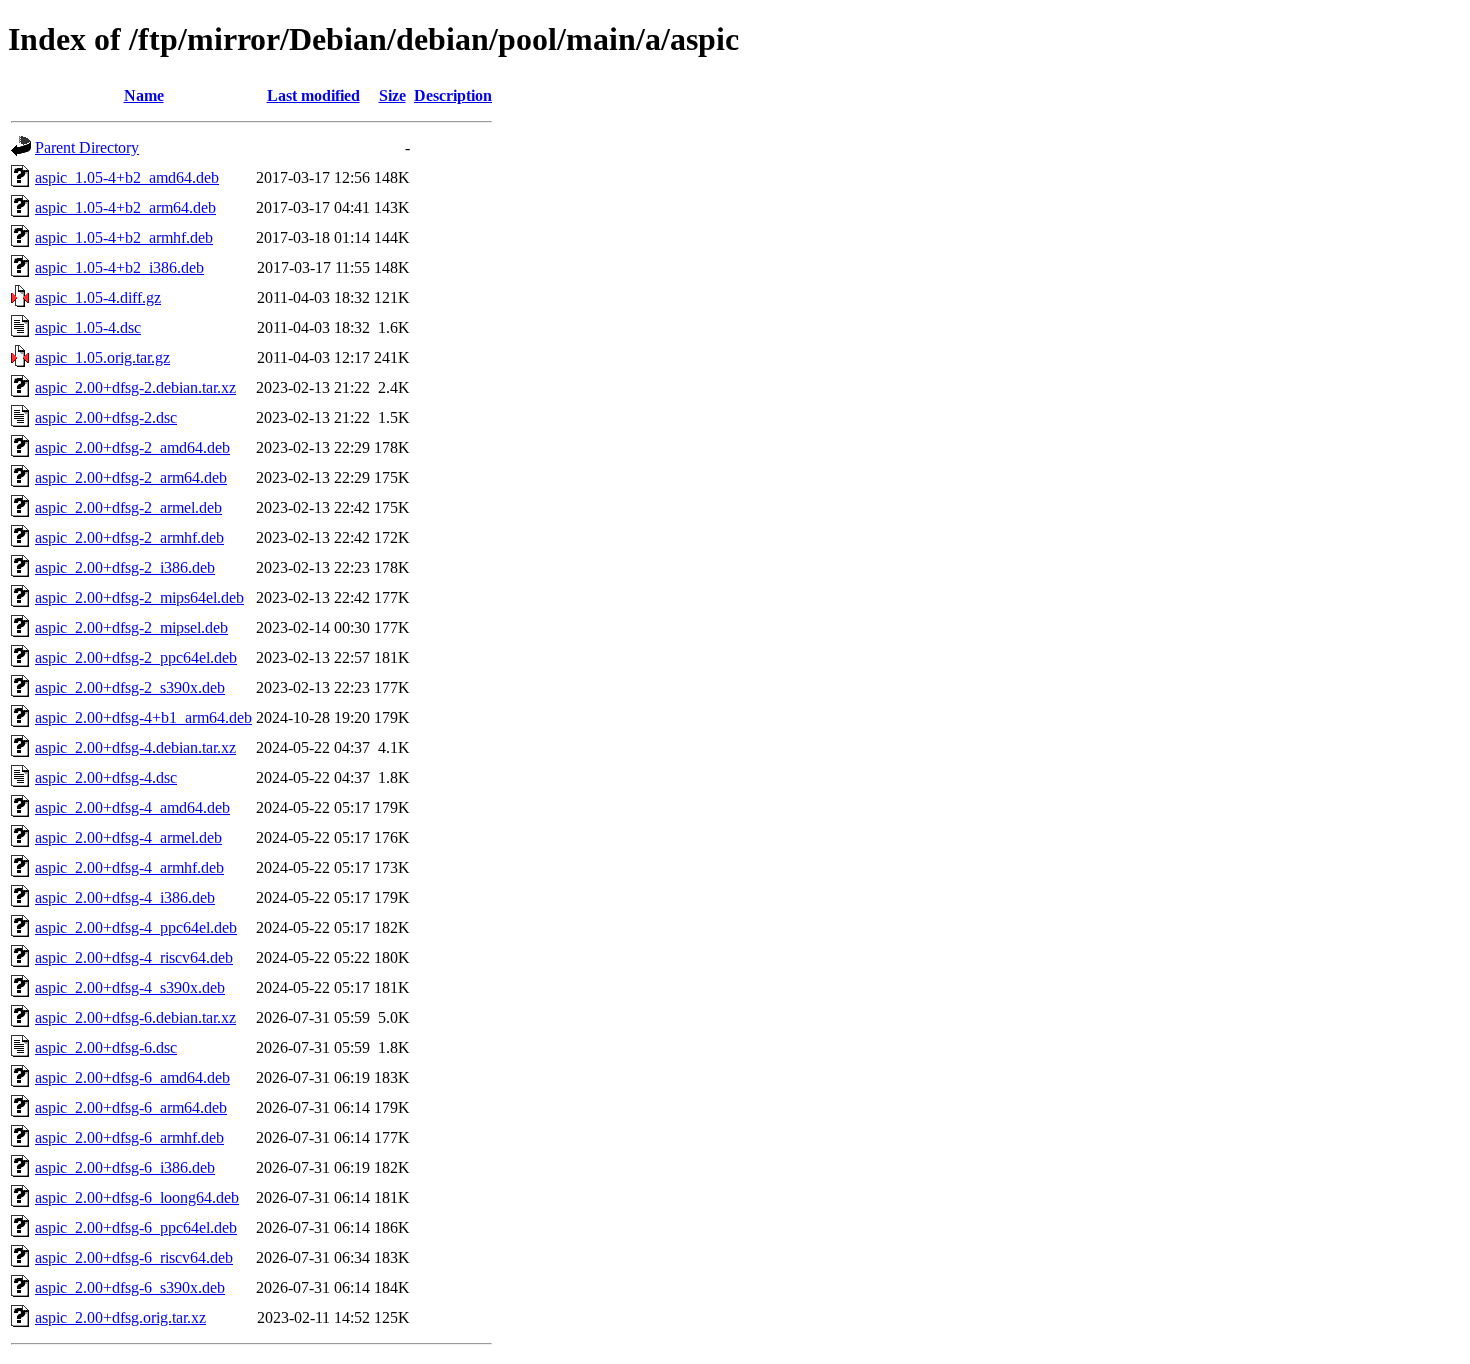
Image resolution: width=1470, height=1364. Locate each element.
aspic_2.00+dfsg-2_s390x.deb (130, 687)
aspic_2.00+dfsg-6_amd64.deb (132, 1077)
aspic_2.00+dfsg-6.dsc (106, 1047)
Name (144, 95)
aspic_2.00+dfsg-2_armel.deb (128, 507)
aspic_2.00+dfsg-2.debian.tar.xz (135, 387)
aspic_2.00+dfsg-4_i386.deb (125, 897)
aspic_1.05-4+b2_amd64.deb (127, 177)
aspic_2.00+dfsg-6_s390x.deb (130, 1287)
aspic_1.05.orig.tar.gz (102, 357)
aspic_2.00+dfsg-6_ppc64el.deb (136, 1227)
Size (392, 95)
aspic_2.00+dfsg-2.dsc (106, 417)
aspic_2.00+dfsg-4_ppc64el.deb (136, 927)
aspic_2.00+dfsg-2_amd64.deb (132, 447)
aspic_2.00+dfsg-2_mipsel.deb (131, 627)
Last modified (313, 95)
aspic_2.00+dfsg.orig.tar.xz (120, 1317)
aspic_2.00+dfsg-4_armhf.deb (129, 867)
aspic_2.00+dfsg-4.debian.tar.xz (135, 747)
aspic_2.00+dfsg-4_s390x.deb (130, 987)
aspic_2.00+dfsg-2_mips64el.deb (139, 597)
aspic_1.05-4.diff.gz (98, 297)
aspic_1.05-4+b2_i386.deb (119, 267)
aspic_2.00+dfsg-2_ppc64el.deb (136, 657)
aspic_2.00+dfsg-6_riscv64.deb (134, 1257)
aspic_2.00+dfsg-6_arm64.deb (131, 1107)
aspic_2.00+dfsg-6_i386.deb (125, 1167)
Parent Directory (87, 147)
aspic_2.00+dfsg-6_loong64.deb (137, 1197)
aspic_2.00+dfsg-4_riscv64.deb (134, 957)
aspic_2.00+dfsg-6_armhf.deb (129, 1137)
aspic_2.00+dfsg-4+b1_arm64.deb (143, 717)
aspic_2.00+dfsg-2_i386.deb (125, 567)
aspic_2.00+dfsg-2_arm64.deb (131, 477)
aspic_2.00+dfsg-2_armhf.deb (129, 537)
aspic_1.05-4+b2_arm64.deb (125, 207)
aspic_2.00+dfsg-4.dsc (106, 777)
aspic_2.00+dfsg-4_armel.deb (128, 837)
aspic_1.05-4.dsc (88, 327)
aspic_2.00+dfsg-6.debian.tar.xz (135, 1017)
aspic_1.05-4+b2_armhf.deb (124, 237)
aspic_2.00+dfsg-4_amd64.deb (132, 807)
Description (453, 95)
